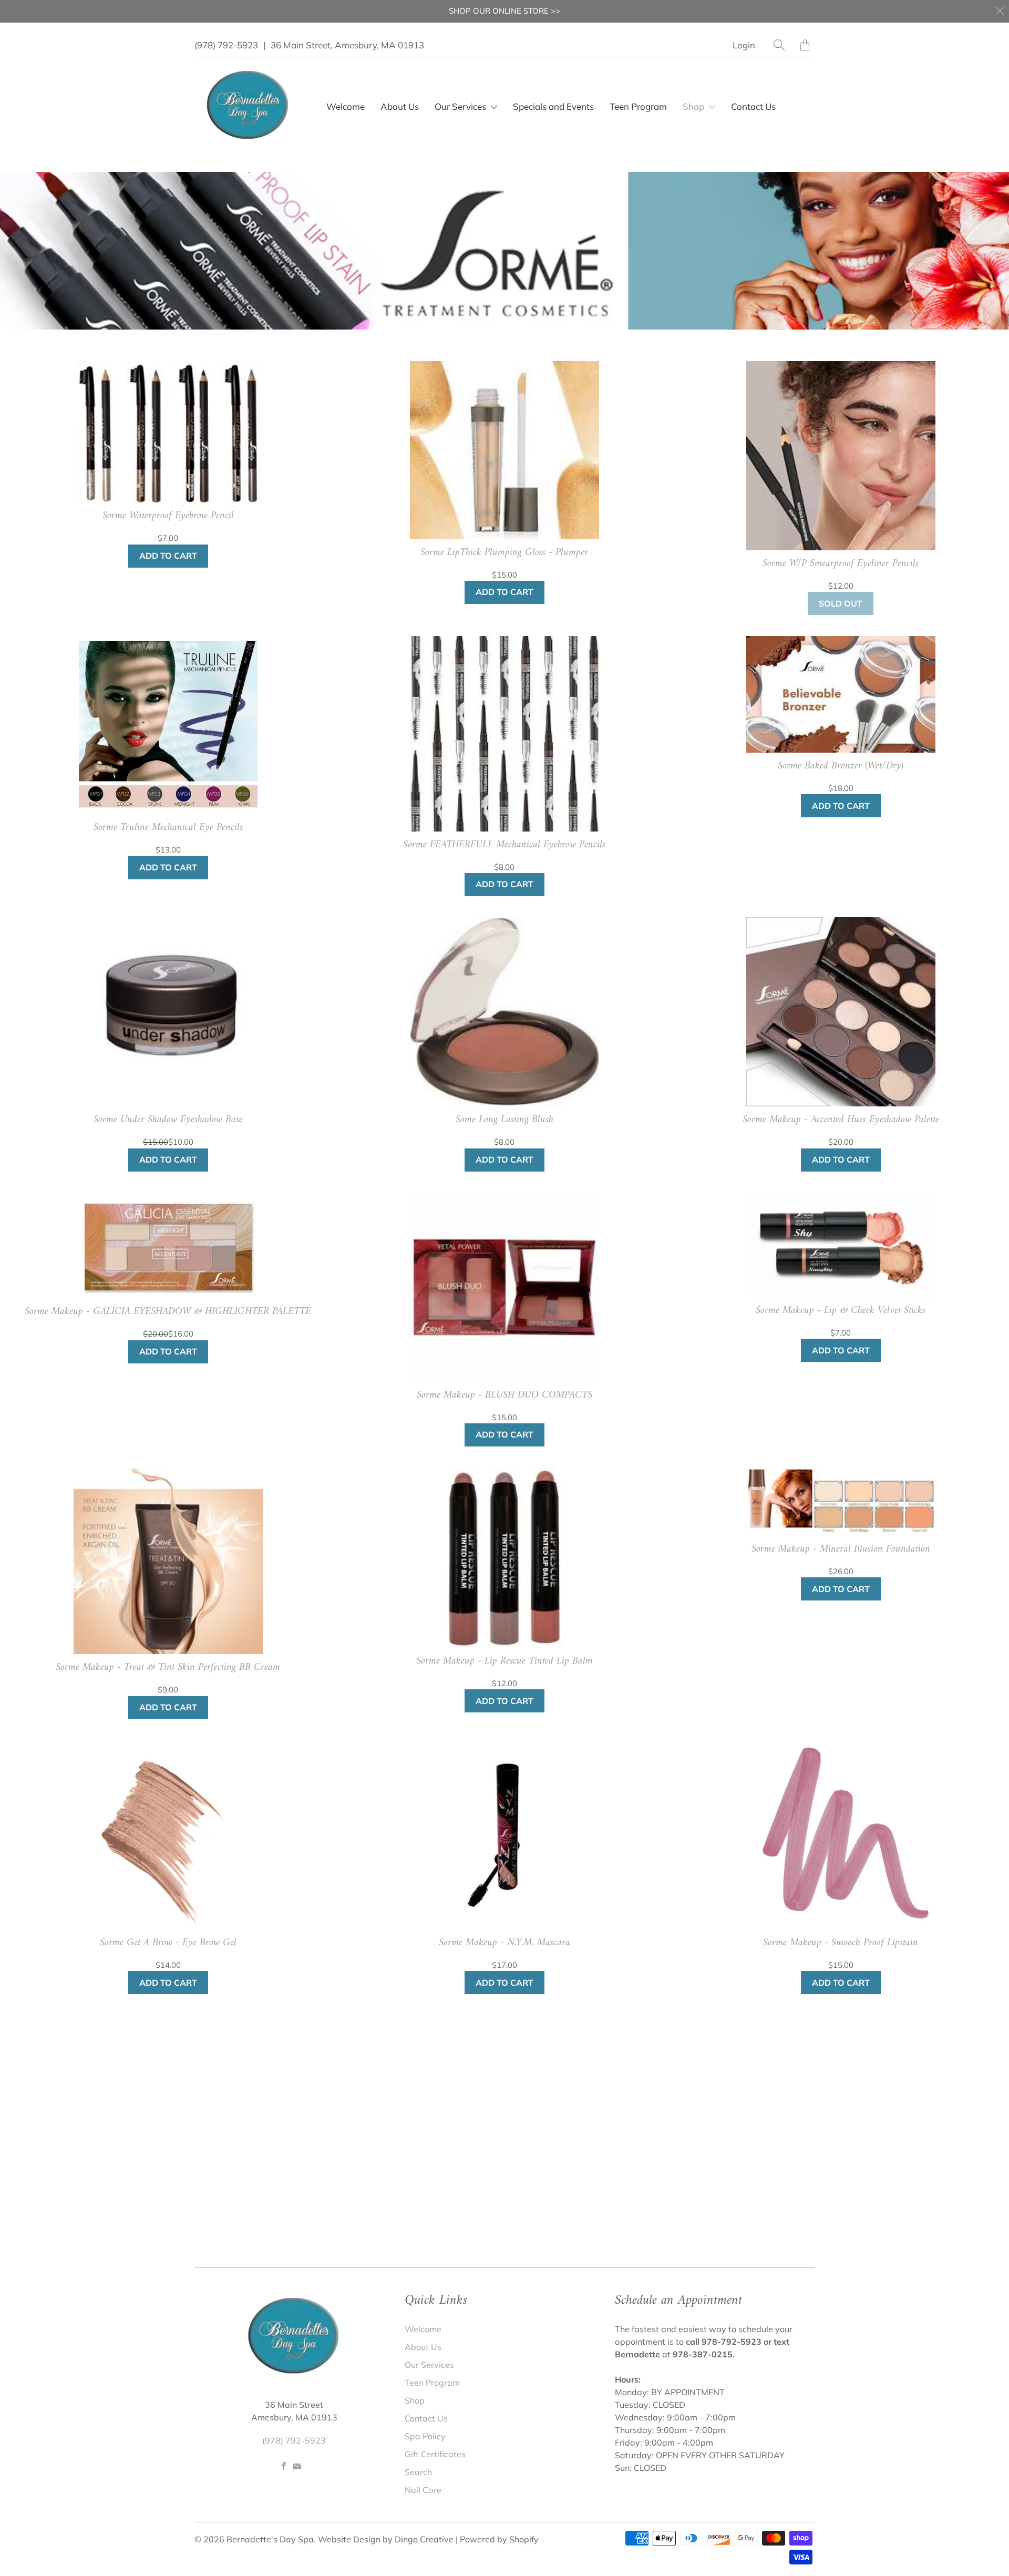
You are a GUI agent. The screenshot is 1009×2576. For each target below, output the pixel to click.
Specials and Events (553, 106)
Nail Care (423, 2490)
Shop (694, 106)
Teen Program (638, 106)
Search (418, 2472)
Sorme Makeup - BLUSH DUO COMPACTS (504, 1395)
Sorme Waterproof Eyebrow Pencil (168, 516)
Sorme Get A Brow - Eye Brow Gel (168, 1943)
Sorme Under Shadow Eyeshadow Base (168, 1120)
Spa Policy (425, 2436)
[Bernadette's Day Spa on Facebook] (284, 2466)
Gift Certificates (435, 2454)
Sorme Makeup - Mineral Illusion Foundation (841, 1549)
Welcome (346, 106)
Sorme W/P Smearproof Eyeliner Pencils (841, 564)
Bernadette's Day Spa (270, 2539)
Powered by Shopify (499, 2539)
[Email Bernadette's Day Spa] (297, 2466)
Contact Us (753, 106)
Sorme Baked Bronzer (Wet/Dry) (841, 766)
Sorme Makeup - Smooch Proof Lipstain (841, 1943)
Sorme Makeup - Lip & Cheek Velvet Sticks (841, 1311)
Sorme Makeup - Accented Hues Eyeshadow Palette (841, 1120)
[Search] (779, 45)
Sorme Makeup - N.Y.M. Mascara (504, 1943)
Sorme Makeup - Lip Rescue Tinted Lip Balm (504, 1661)
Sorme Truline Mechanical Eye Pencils (168, 828)
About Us (400, 106)
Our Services (429, 2365)
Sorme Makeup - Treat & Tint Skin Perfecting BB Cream (168, 1668)
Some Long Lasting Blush (504, 1120)
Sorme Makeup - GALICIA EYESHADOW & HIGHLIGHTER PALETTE (168, 1312)
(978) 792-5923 (226, 45)
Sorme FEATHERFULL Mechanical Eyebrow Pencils (504, 845)
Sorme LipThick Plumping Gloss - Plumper (504, 553)
